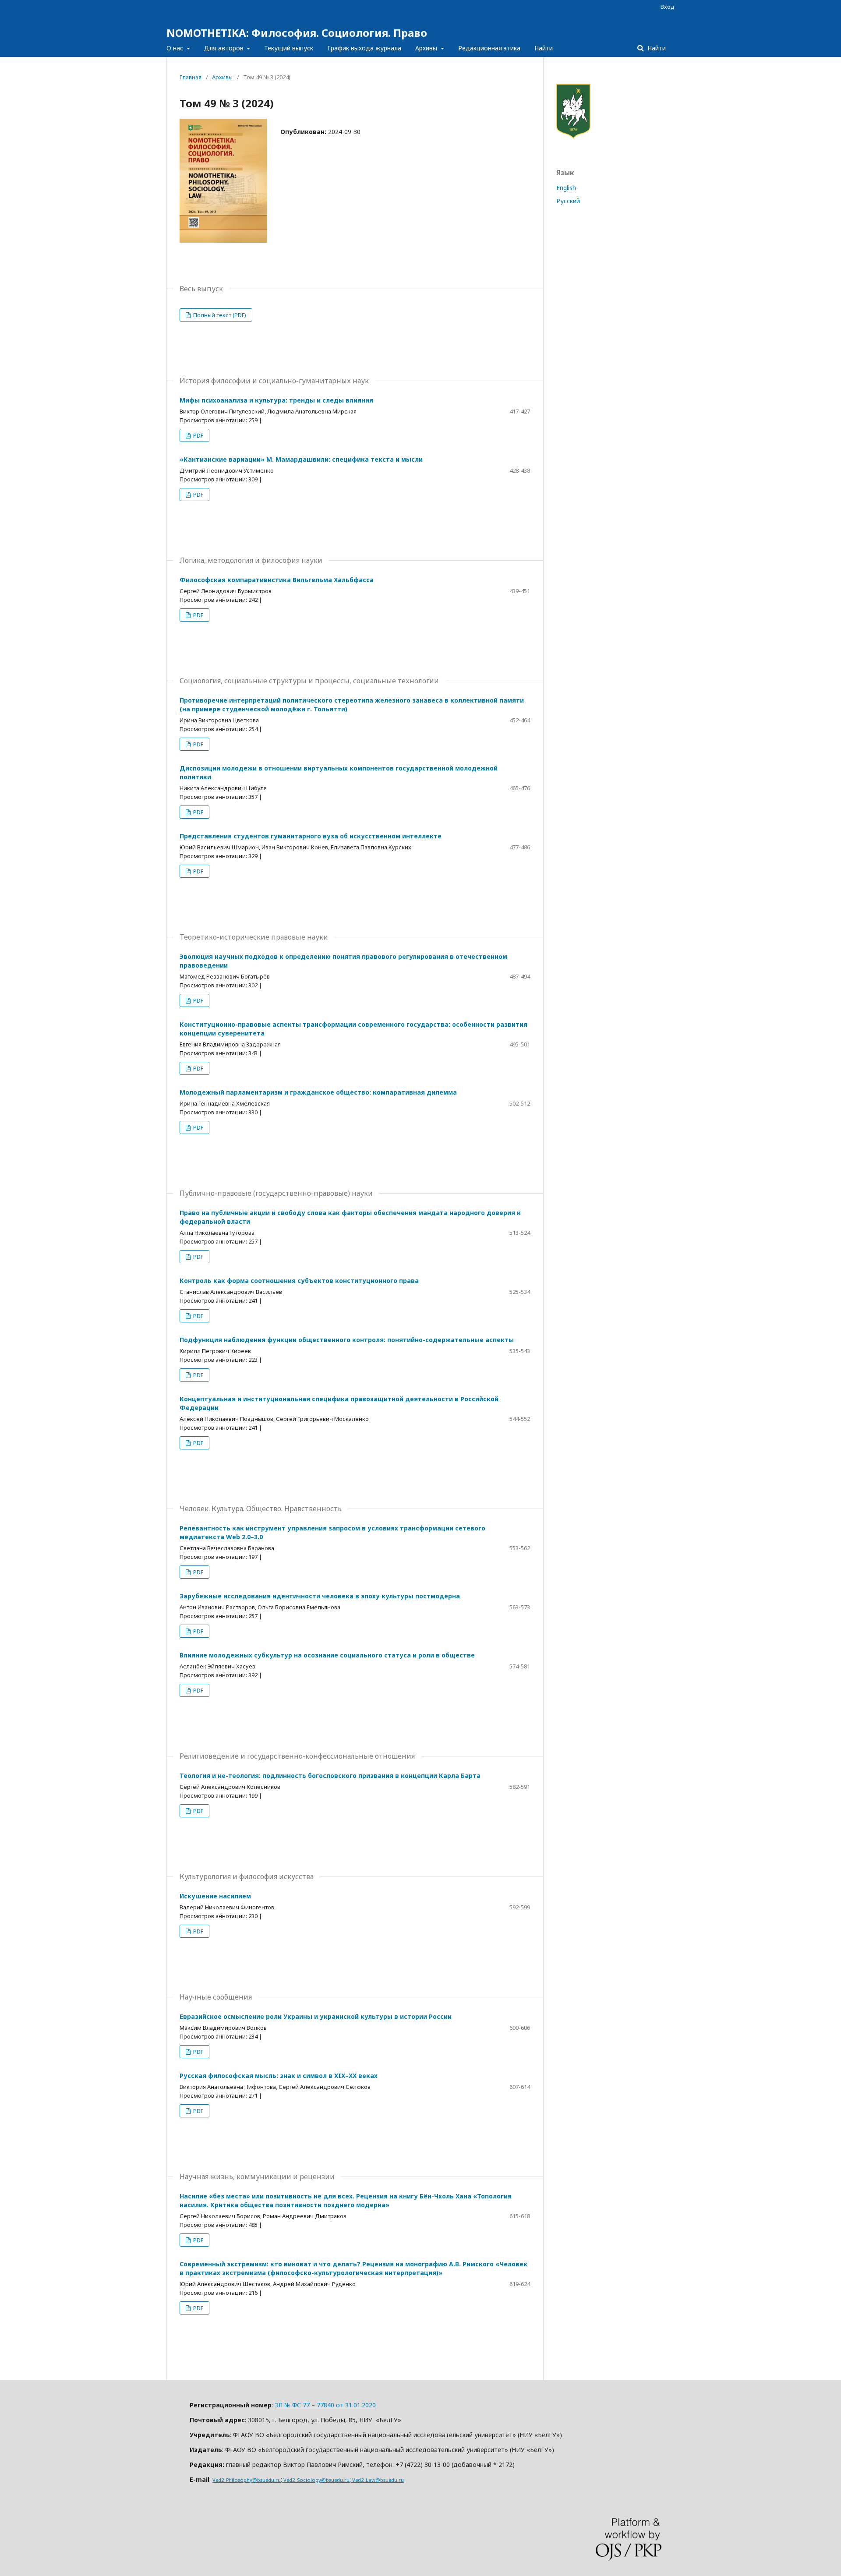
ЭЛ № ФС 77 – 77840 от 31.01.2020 (325, 2405)
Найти (544, 48)
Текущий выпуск (289, 48)
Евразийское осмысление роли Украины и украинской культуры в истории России (316, 2016)
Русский (568, 201)
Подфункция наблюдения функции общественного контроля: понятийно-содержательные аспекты (347, 1340)
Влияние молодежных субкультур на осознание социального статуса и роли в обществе (327, 1655)
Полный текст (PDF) (219, 315)
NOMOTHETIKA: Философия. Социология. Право (297, 33)
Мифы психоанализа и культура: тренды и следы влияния (276, 400)
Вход (668, 7)
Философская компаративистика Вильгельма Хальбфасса (277, 580)
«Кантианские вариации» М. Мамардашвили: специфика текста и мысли (301, 459)
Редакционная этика (489, 48)
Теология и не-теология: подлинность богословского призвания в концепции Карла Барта (330, 1776)
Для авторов (225, 48)
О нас (176, 48)
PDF (198, 435)
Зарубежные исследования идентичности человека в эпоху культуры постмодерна (320, 1596)
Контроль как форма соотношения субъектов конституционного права (299, 1281)
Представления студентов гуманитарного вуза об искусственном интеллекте (311, 836)
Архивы (427, 48)
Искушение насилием (215, 1896)
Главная (191, 77)
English (566, 188)
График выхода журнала (364, 48)
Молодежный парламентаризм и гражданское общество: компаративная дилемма (318, 1092)
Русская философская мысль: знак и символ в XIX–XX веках (279, 2076)
